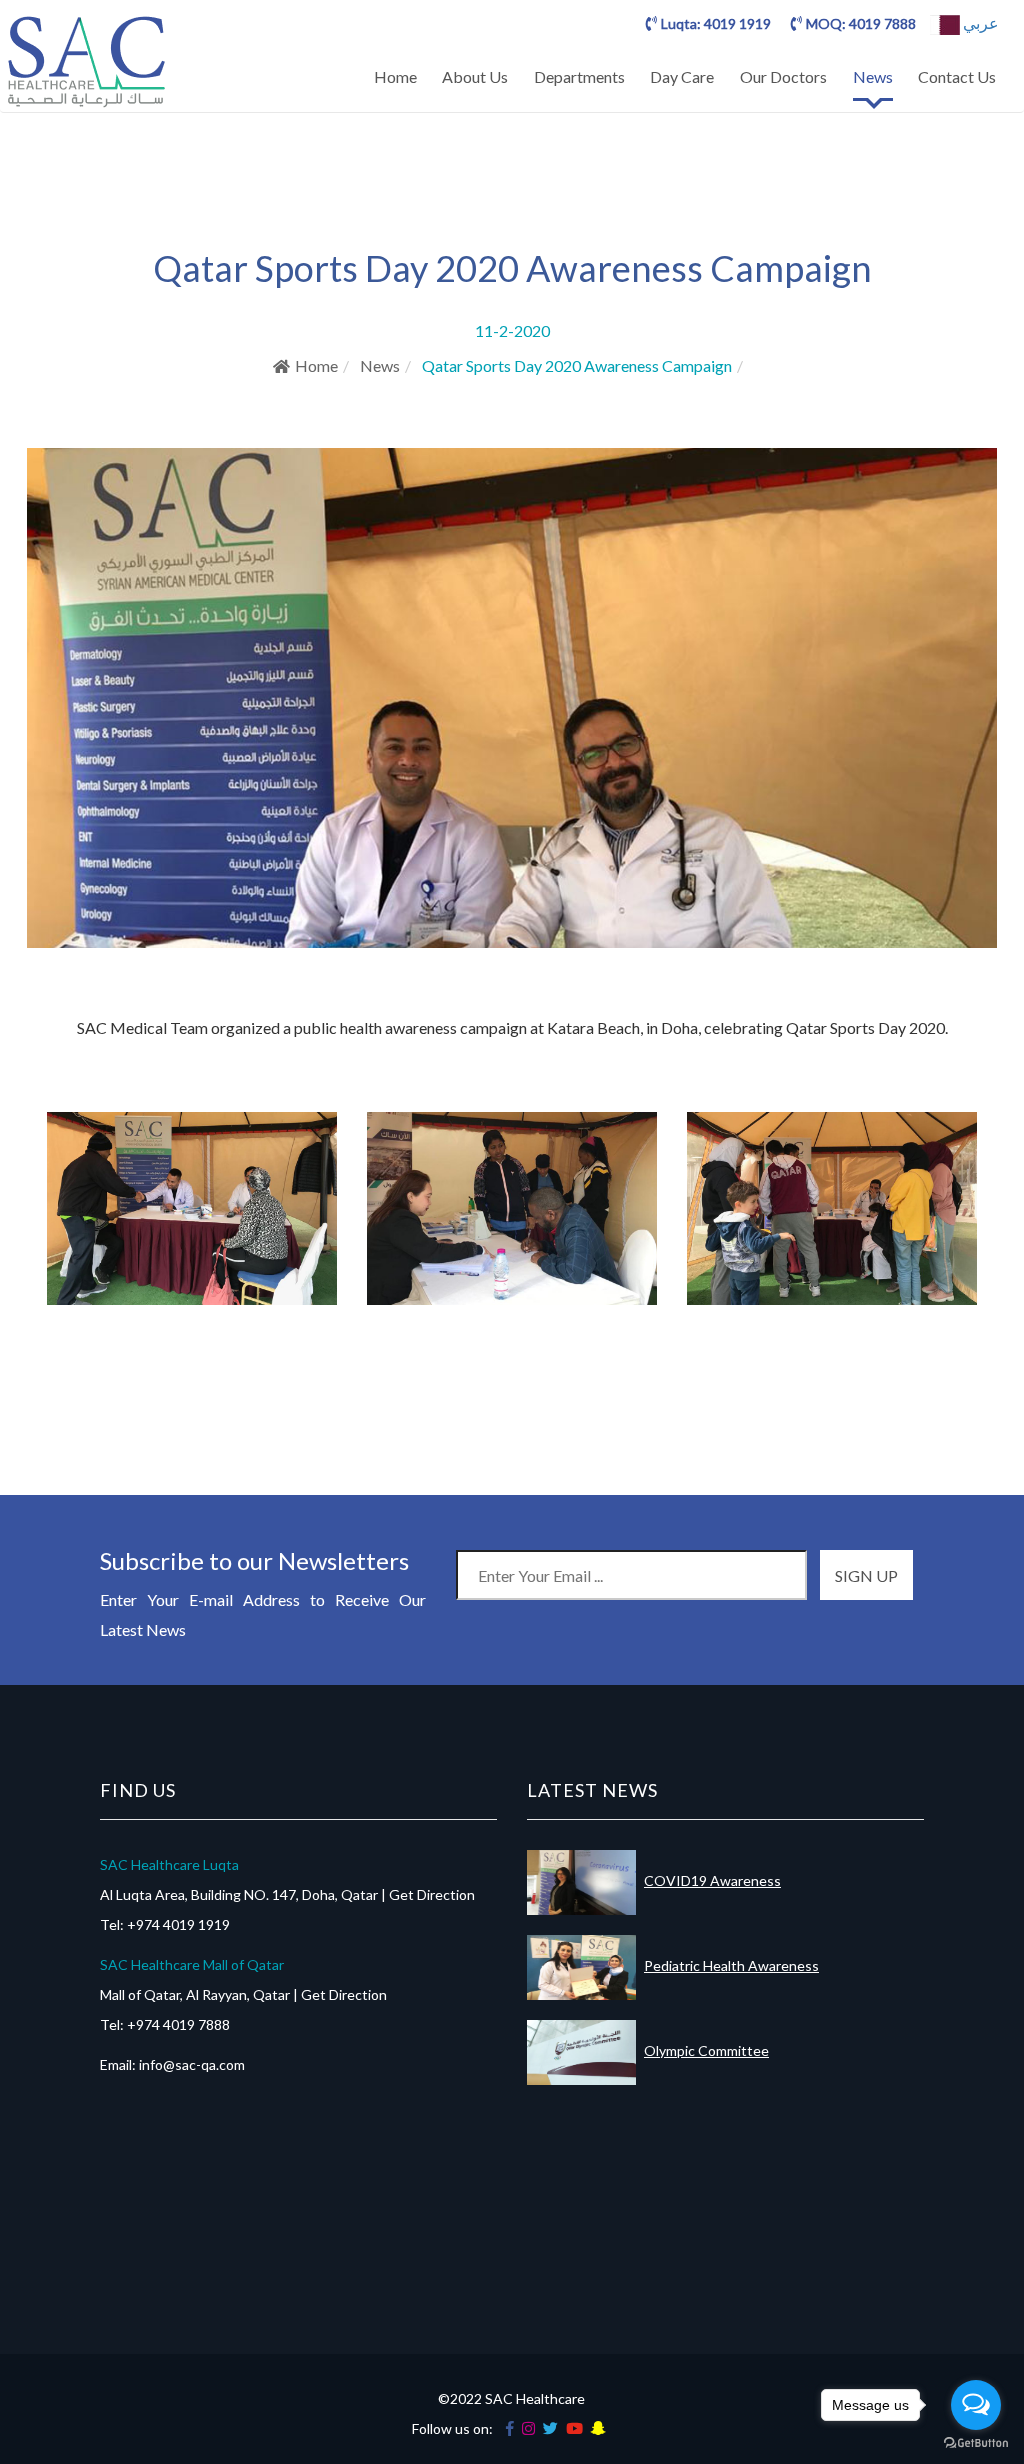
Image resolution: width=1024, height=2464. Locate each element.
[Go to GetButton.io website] (976, 2443)
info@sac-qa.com (192, 2064)
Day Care (682, 76)
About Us (475, 76)
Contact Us (957, 76)
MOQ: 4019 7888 (861, 23)
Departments (579, 76)
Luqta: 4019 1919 (716, 23)
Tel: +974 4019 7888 (165, 2024)
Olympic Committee (706, 2050)
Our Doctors (783, 76)
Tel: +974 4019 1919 (165, 1924)
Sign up (866, 1575)
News (873, 76)
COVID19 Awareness (712, 1880)
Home (395, 76)
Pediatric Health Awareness (731, 1965)
